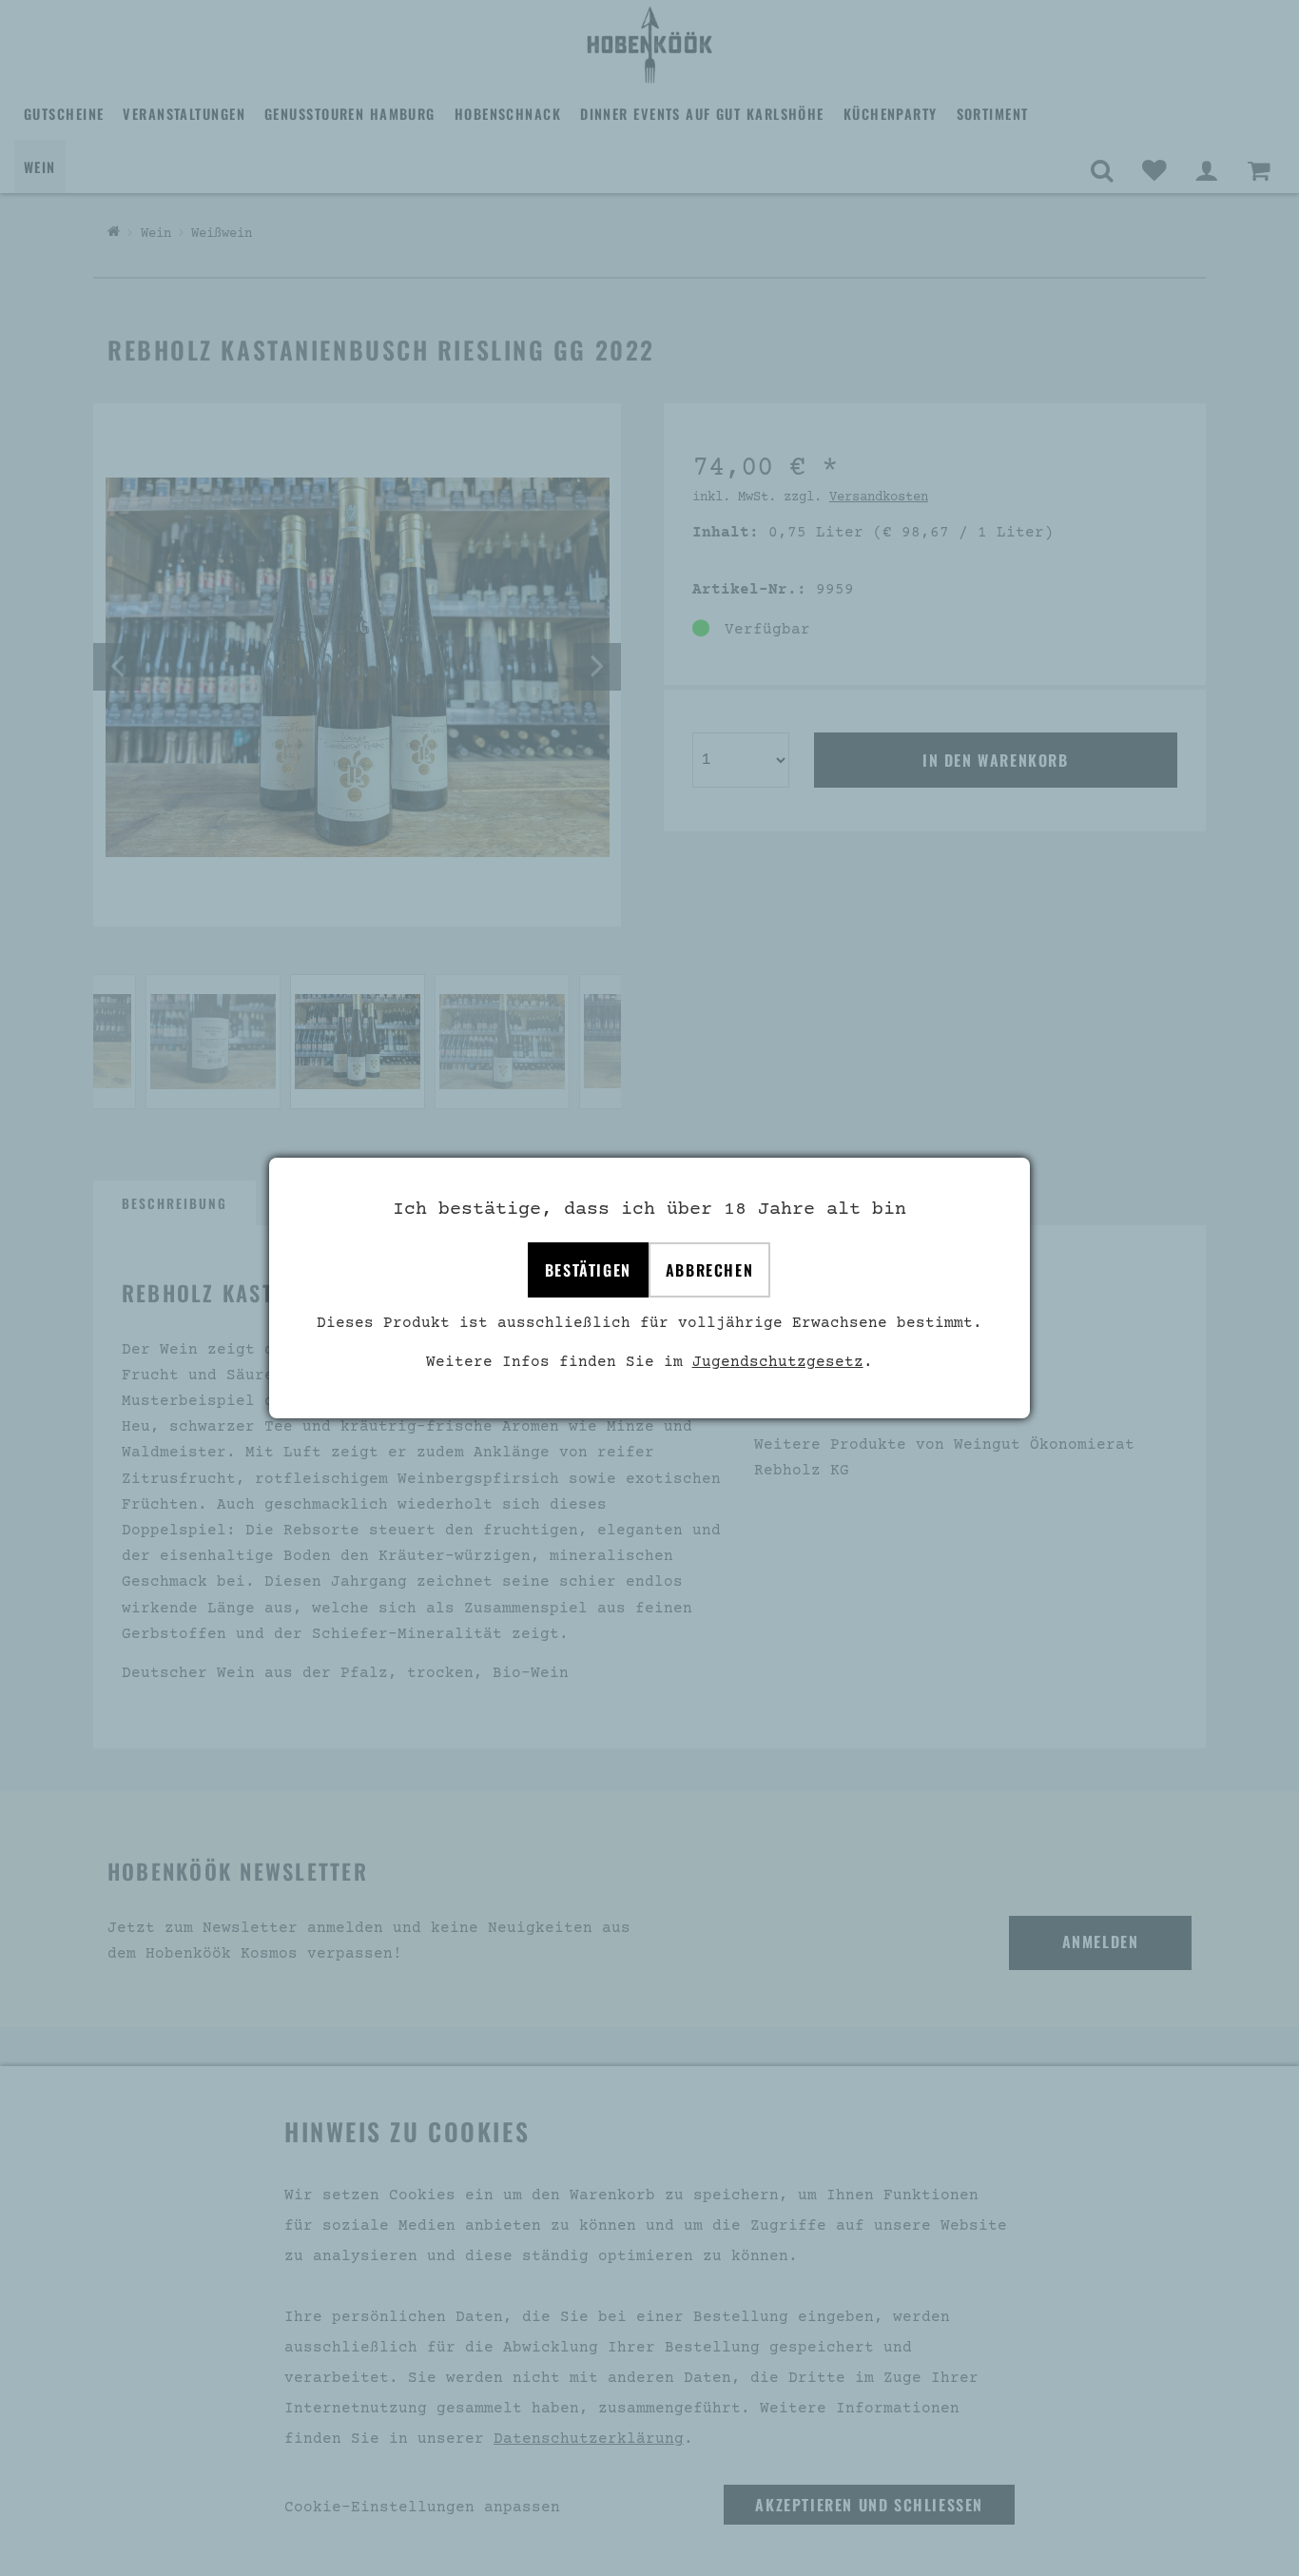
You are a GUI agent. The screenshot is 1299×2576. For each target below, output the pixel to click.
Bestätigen (588, 1270)
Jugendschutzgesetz (778, 1362)
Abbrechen (709, 1270)
